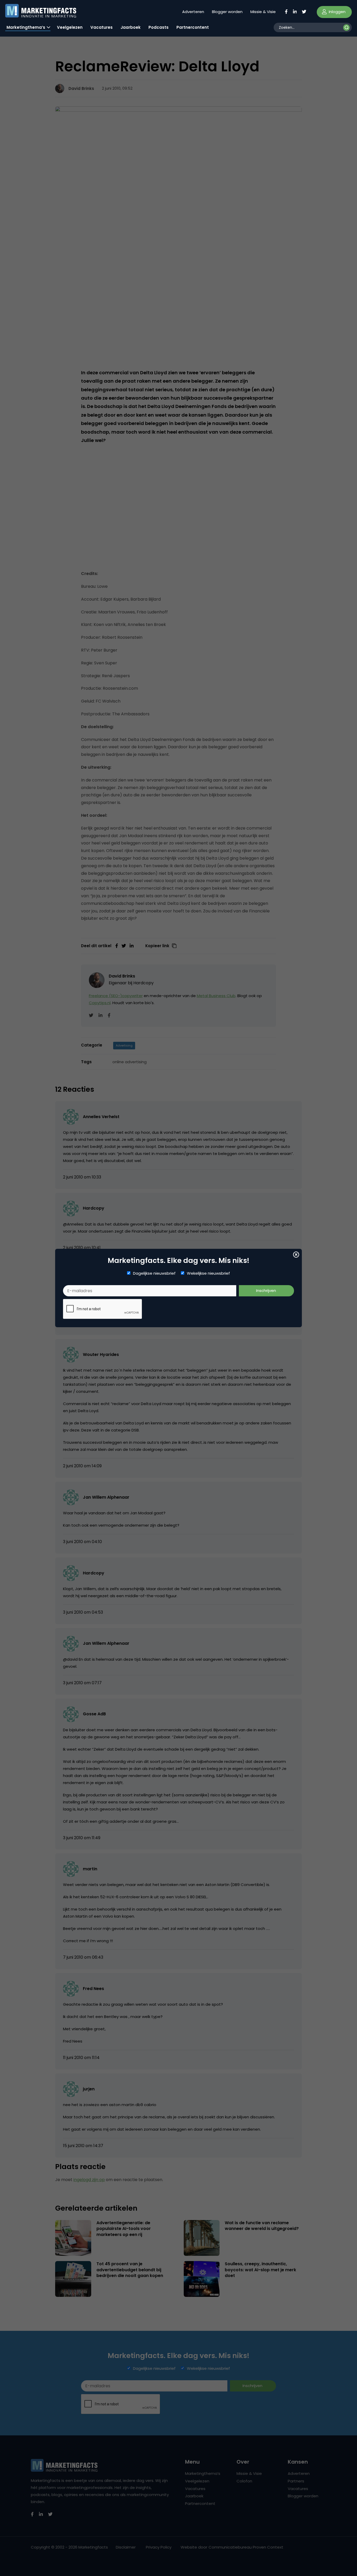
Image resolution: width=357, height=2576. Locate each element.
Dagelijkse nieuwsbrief (154, 1273)
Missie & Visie (263, 12)
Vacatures (102, 27)
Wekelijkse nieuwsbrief (208, 1273)
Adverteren (193, 12)
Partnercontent (193, 27)
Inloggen (337, 12)
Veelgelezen (70, 27)
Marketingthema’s (26, 27)
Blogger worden (227, 12)
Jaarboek (131, 27)
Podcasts (159, 27)
